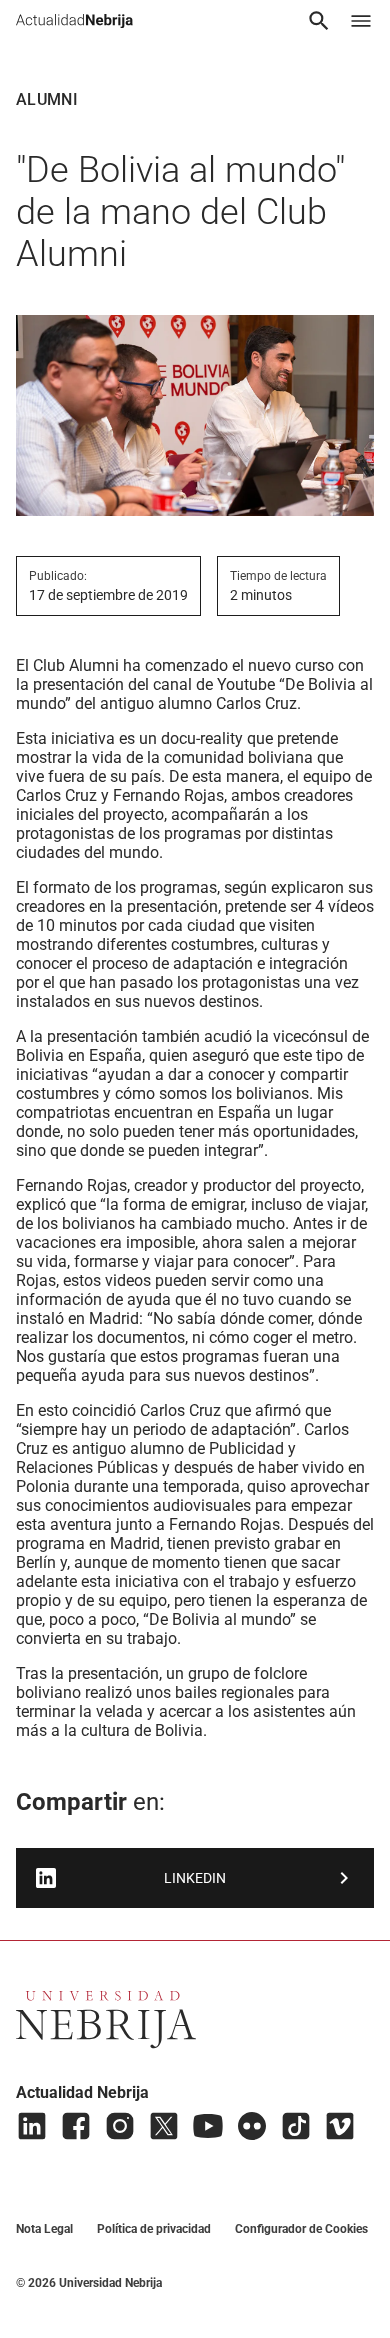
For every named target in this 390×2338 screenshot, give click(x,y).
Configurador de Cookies (301, 2229)
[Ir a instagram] (120, 2126)
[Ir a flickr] (252, 2126)
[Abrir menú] (361, 21)
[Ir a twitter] (164, 2126)
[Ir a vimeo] (340, 2126)
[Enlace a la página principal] (74, 21)
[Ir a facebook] (76, 2126)
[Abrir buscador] (319, 21)
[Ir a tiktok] (296, 2126)
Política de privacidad (154, 2229)
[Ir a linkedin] (32, 2126)
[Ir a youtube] (208, 2126)
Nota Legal (44, 2229)
